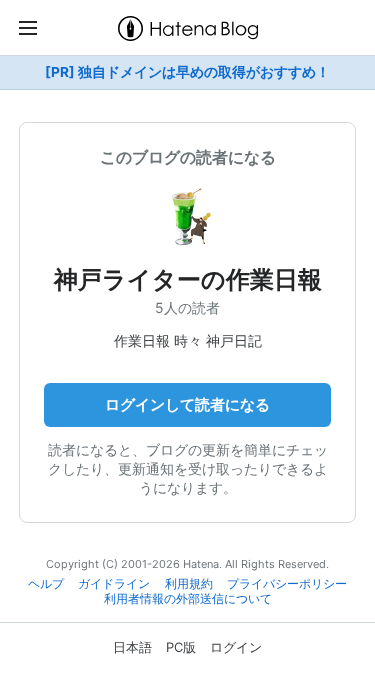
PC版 (181, 647)
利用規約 (189, 584)
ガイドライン (114, 584)
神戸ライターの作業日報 (188, 279)
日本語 (132, 647)
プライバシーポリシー (287, 584)
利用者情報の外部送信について (188, 599)
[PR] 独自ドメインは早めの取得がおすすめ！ (187, 72)
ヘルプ (46, 584)
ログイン (236, 647)
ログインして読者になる (187, 404)
